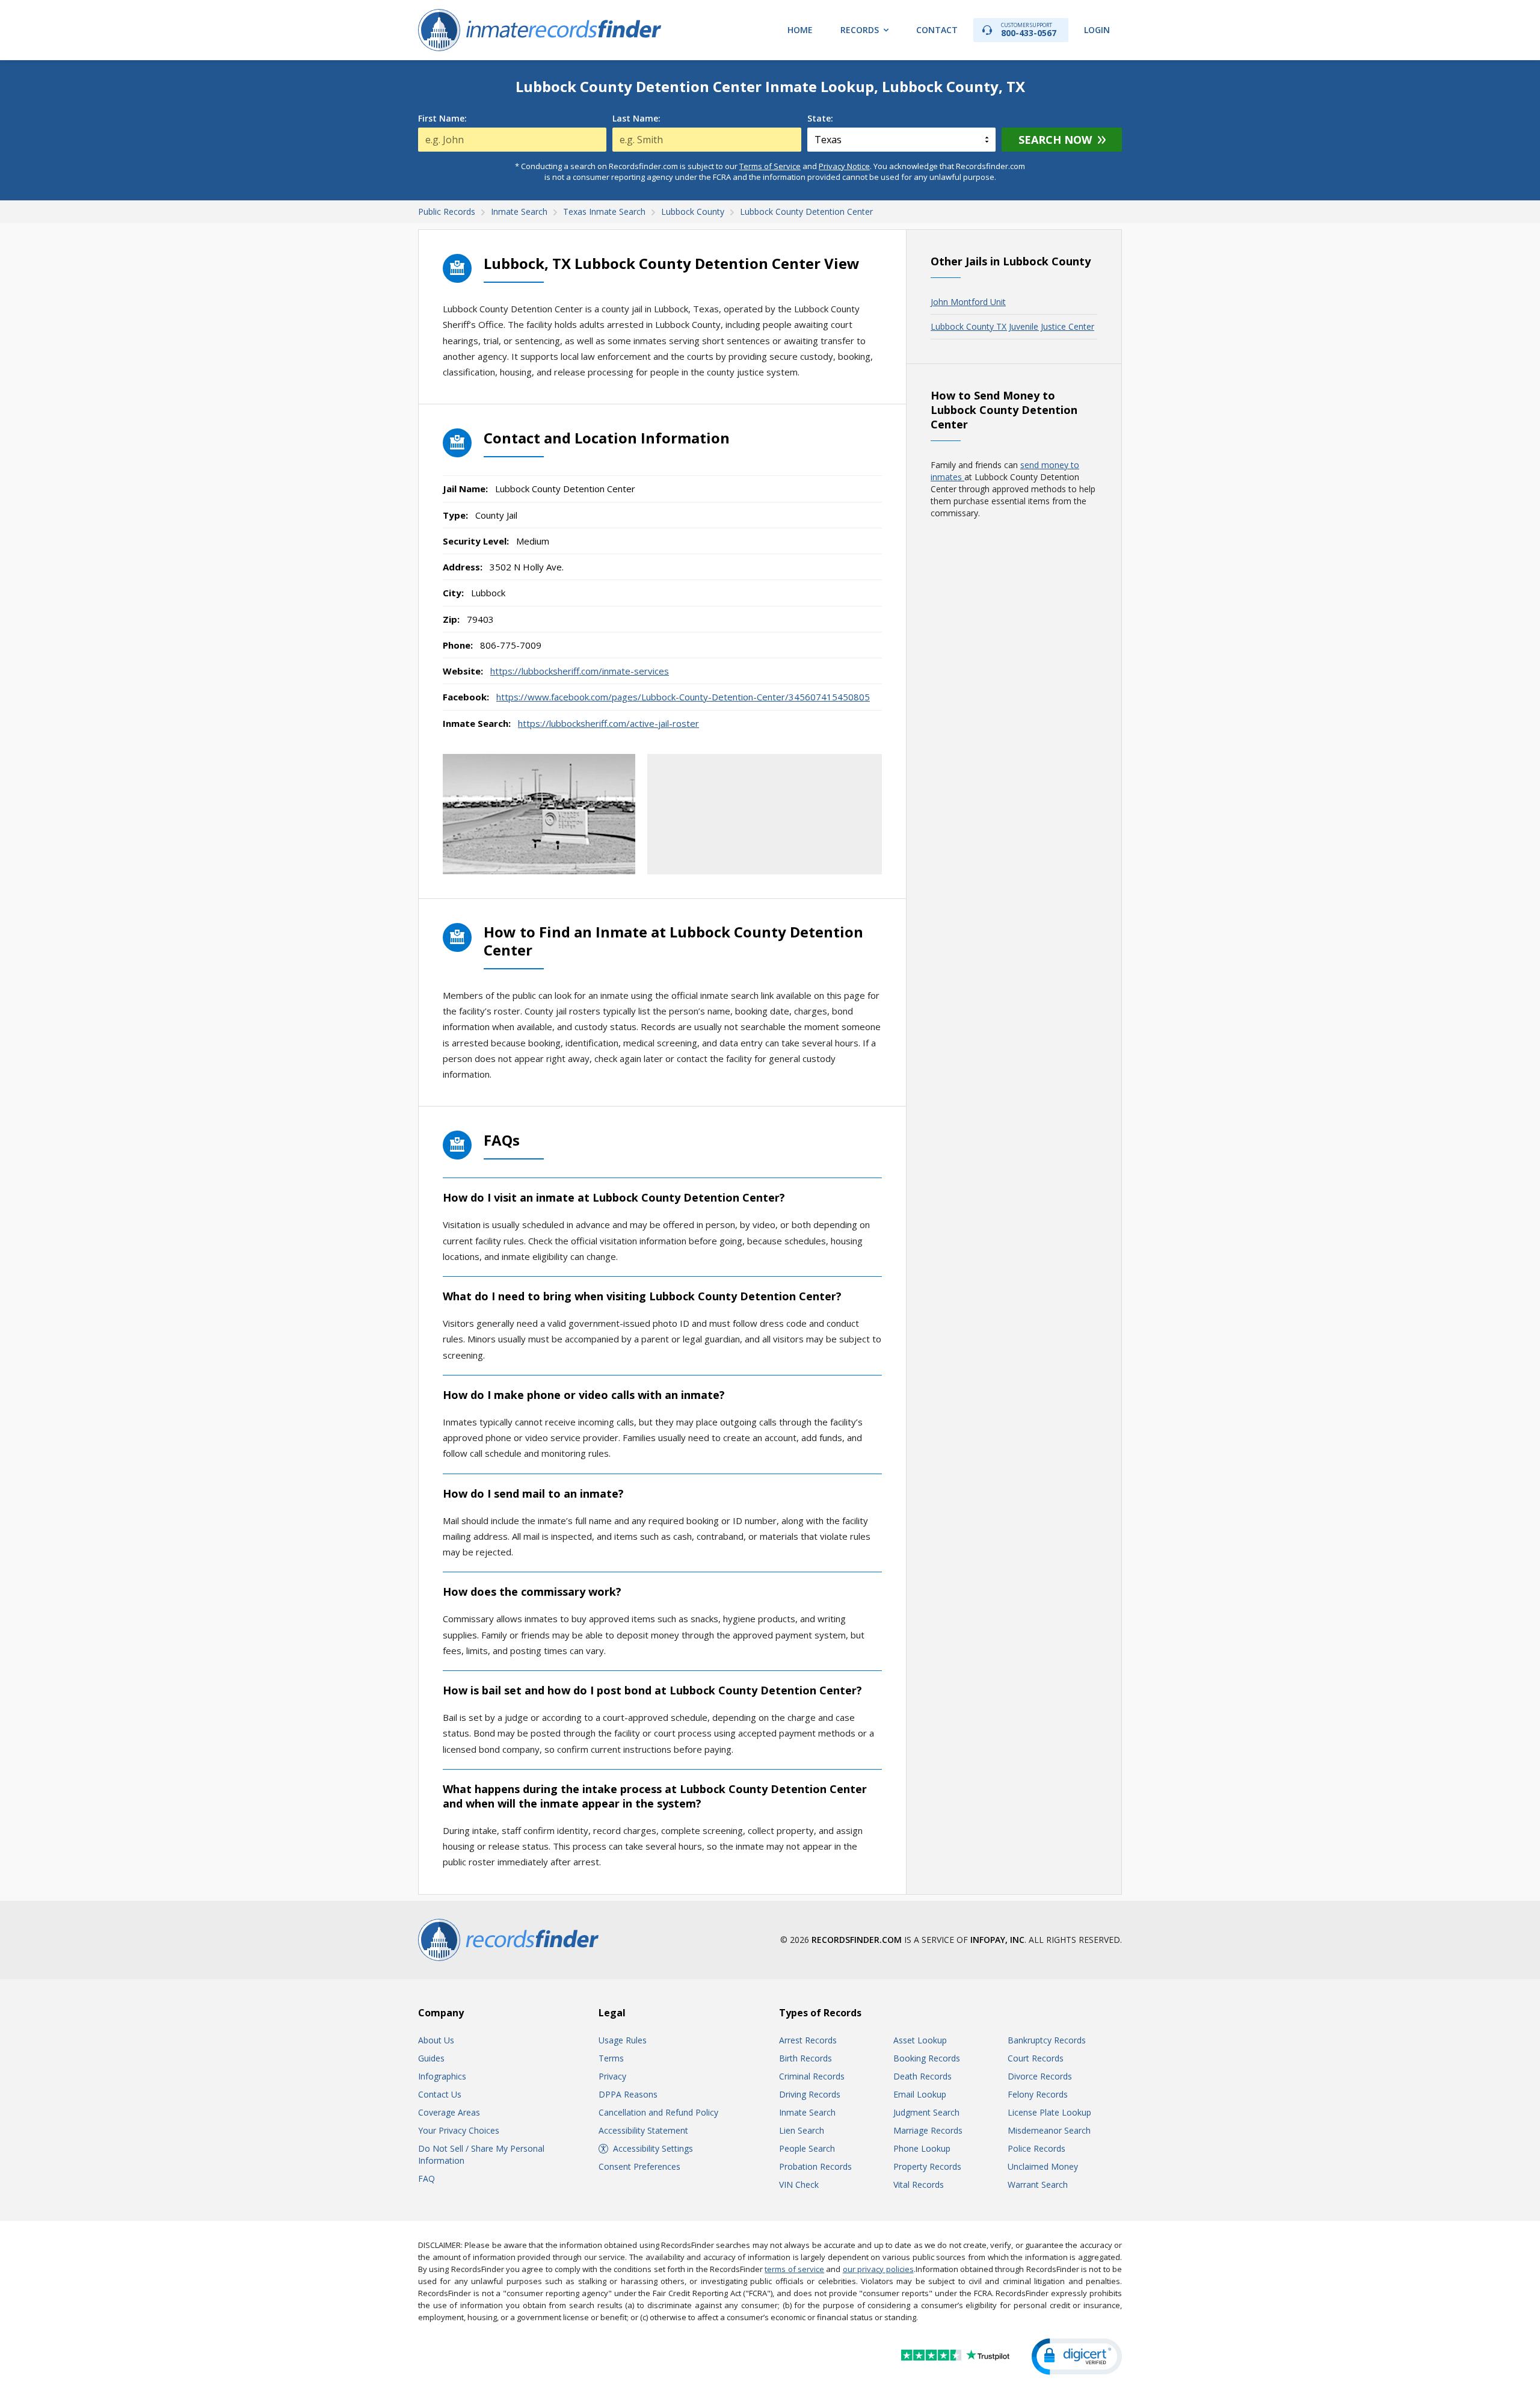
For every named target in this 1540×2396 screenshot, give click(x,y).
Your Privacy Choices (459, 2130)
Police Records (1036, 2148)
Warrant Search (1038, 2184)
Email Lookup (920, 2094)
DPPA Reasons (628, 2094)
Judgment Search (926, 2112)
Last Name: (636, 119)
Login (1097, 30)
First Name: (442, 119)
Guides (431, 2058)
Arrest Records (808, 2040)
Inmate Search (807, 2112)
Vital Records (919, 2184)
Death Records (922, 2076)
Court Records (1036, 2058)
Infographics (442, 2076)
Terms (611, 2058)
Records (860, 30)
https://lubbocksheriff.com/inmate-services (580, 671)
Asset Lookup (920, 2040)
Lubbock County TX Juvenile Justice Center (1012, 326)
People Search (807, 2148)
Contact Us (440, 2094)
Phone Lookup (922, 2148)
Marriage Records (928, 2130)
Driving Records (810, 2094)
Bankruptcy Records (1047, 2040)
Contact (937, 30)
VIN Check (799, 2184)
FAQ (427, 2178)
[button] (1077, 2357)
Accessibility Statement (643, 2130)
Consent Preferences (639, 2166)
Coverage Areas (449, 2112)
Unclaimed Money (1043, 2166)
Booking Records (927, 2058)
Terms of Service (770, 166)
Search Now (1055, 140)
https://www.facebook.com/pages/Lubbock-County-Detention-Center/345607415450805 (683, 697)
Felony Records (1038, 2094)
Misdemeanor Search (1049, 2130)
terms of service (794, 2269)
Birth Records (805, 2058)
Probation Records (815, 2166)
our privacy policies (878, 2269)
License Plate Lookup (1049, 2112)
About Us (436, 2040)
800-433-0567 (1029, 30)
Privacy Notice (844, 166)
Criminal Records (812, 2076)
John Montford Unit (968, 302)
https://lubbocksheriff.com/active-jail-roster (608, 723)
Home (800, 30)
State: (820, 119)
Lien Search (802, 2130)
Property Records (927, 2166)
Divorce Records (1040, 2076)
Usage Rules (623, 2040)
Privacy (612, 2076)
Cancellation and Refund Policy (658, 2112)
